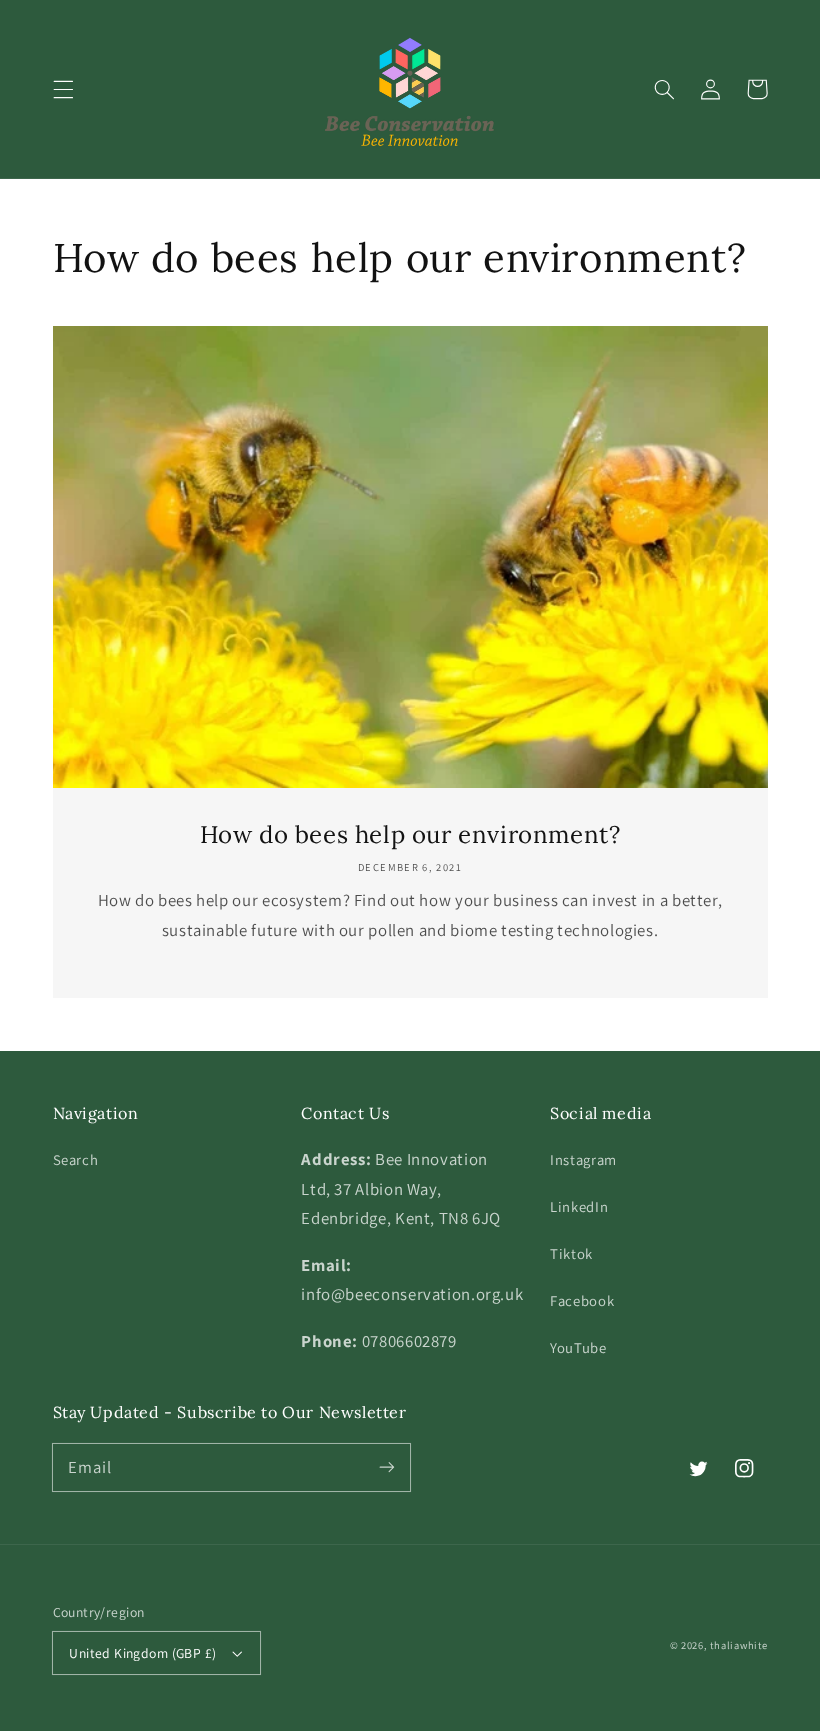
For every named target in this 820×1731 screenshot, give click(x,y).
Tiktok (571, 1253)
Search (76, 1159)
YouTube (578, 1347)
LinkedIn (579, 1206)
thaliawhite (738, 1645)
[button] (63, 89)
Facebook (582, 1300)
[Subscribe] (387, 1467)
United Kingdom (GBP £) (142, 1653)
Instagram (583, 1159)
